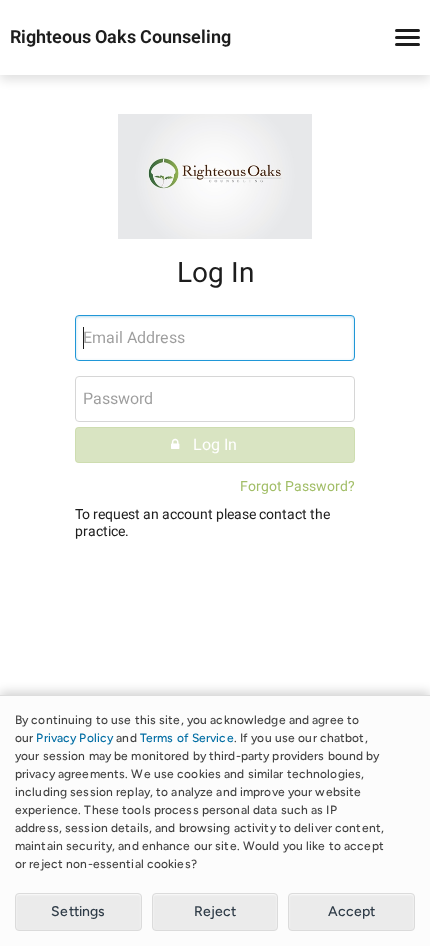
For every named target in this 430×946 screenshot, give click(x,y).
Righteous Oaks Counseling (120, 38)
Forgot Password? (297, 486)
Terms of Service (187, 738)
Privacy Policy (74, 738)
